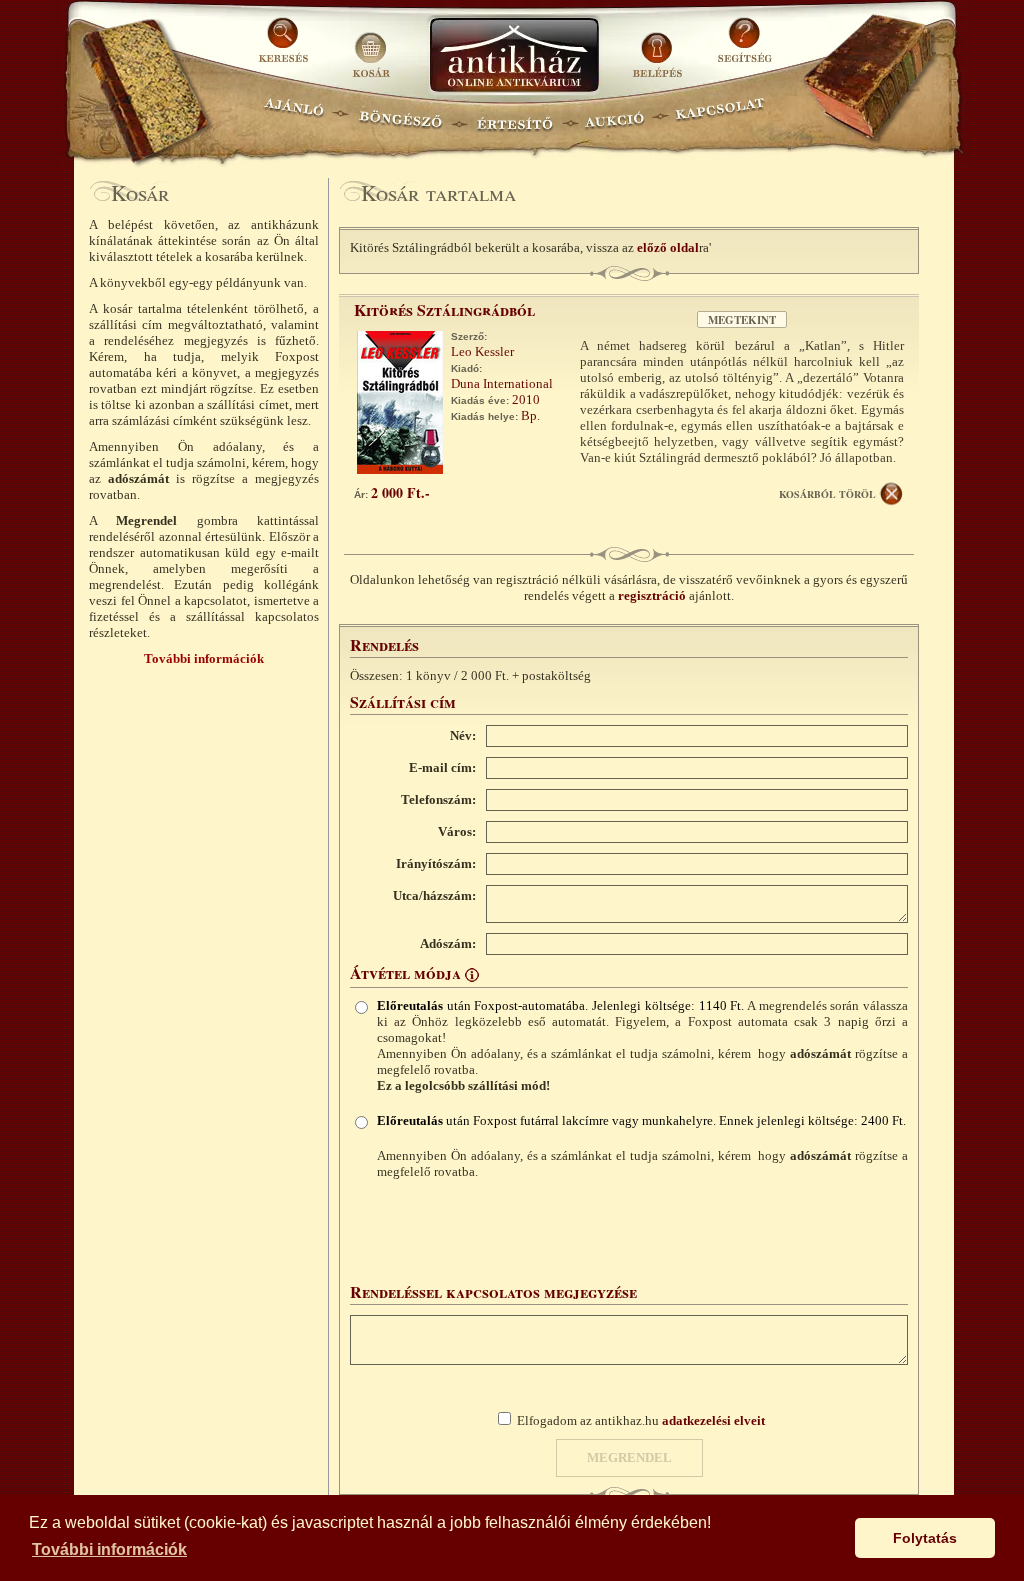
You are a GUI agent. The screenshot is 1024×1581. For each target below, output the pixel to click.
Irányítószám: (436, 863)
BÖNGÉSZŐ (400, 115)
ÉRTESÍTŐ (514, 115)
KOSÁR (371, 47)
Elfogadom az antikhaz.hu (641, 1420)
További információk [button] (109, 1549)
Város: (457, 831)
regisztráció (652, 595)
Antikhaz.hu (514, 56)
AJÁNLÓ (294, 115)
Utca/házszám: (434, 895)
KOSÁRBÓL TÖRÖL (827, 494)
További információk (204, 658)
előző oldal (668, 247)
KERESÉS (286, 47)
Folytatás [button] (925, 1538)
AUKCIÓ (614, 115)
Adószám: (448, 943)
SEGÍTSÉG (744, 47)
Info (472, 975)
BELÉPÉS (659, 47)
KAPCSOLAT (720, 115)
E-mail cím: (442, 767)
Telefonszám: (438, 799)
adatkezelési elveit (713, 1420)
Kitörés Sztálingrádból (444, 309)
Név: (463, 735)
